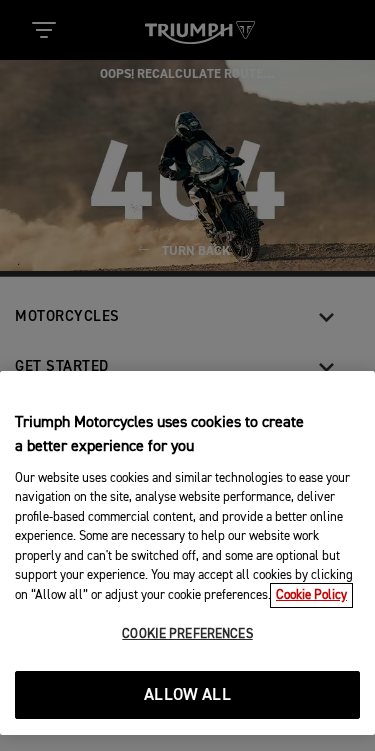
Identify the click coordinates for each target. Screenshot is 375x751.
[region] (187, 553)
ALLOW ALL (187, 695)
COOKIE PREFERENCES (187, 634)
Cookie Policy (311, 595)
